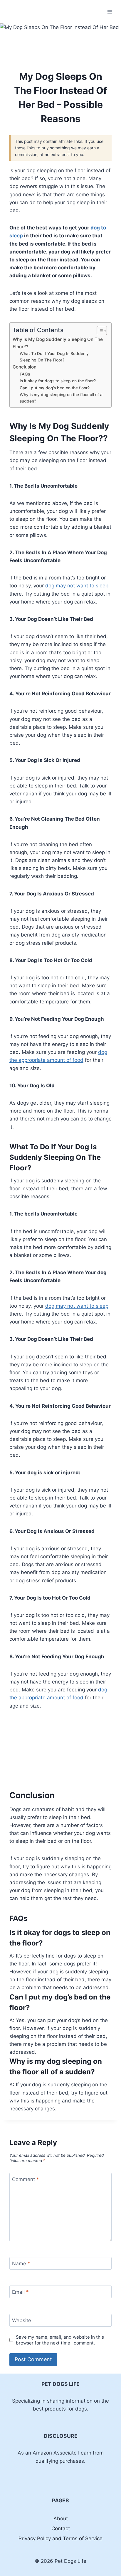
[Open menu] (110, 12)
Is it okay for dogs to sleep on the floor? (58, 381)
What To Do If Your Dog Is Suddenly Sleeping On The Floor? (54, 357)
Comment (26, 2179)
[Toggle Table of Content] (99, 331)
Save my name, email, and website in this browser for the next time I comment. (60, 2340)
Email (20, 2292)
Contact (61, 2528)
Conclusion (25, 367)
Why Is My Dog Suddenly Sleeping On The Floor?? (58, 343)
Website (22, 2320)
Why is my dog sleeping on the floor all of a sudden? (61, 398)
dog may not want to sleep (77, 586)
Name (21, 2264)
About (61, 2518)
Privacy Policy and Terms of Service (60, 2538)
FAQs (25, 374)
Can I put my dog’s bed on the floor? (55, 388)
